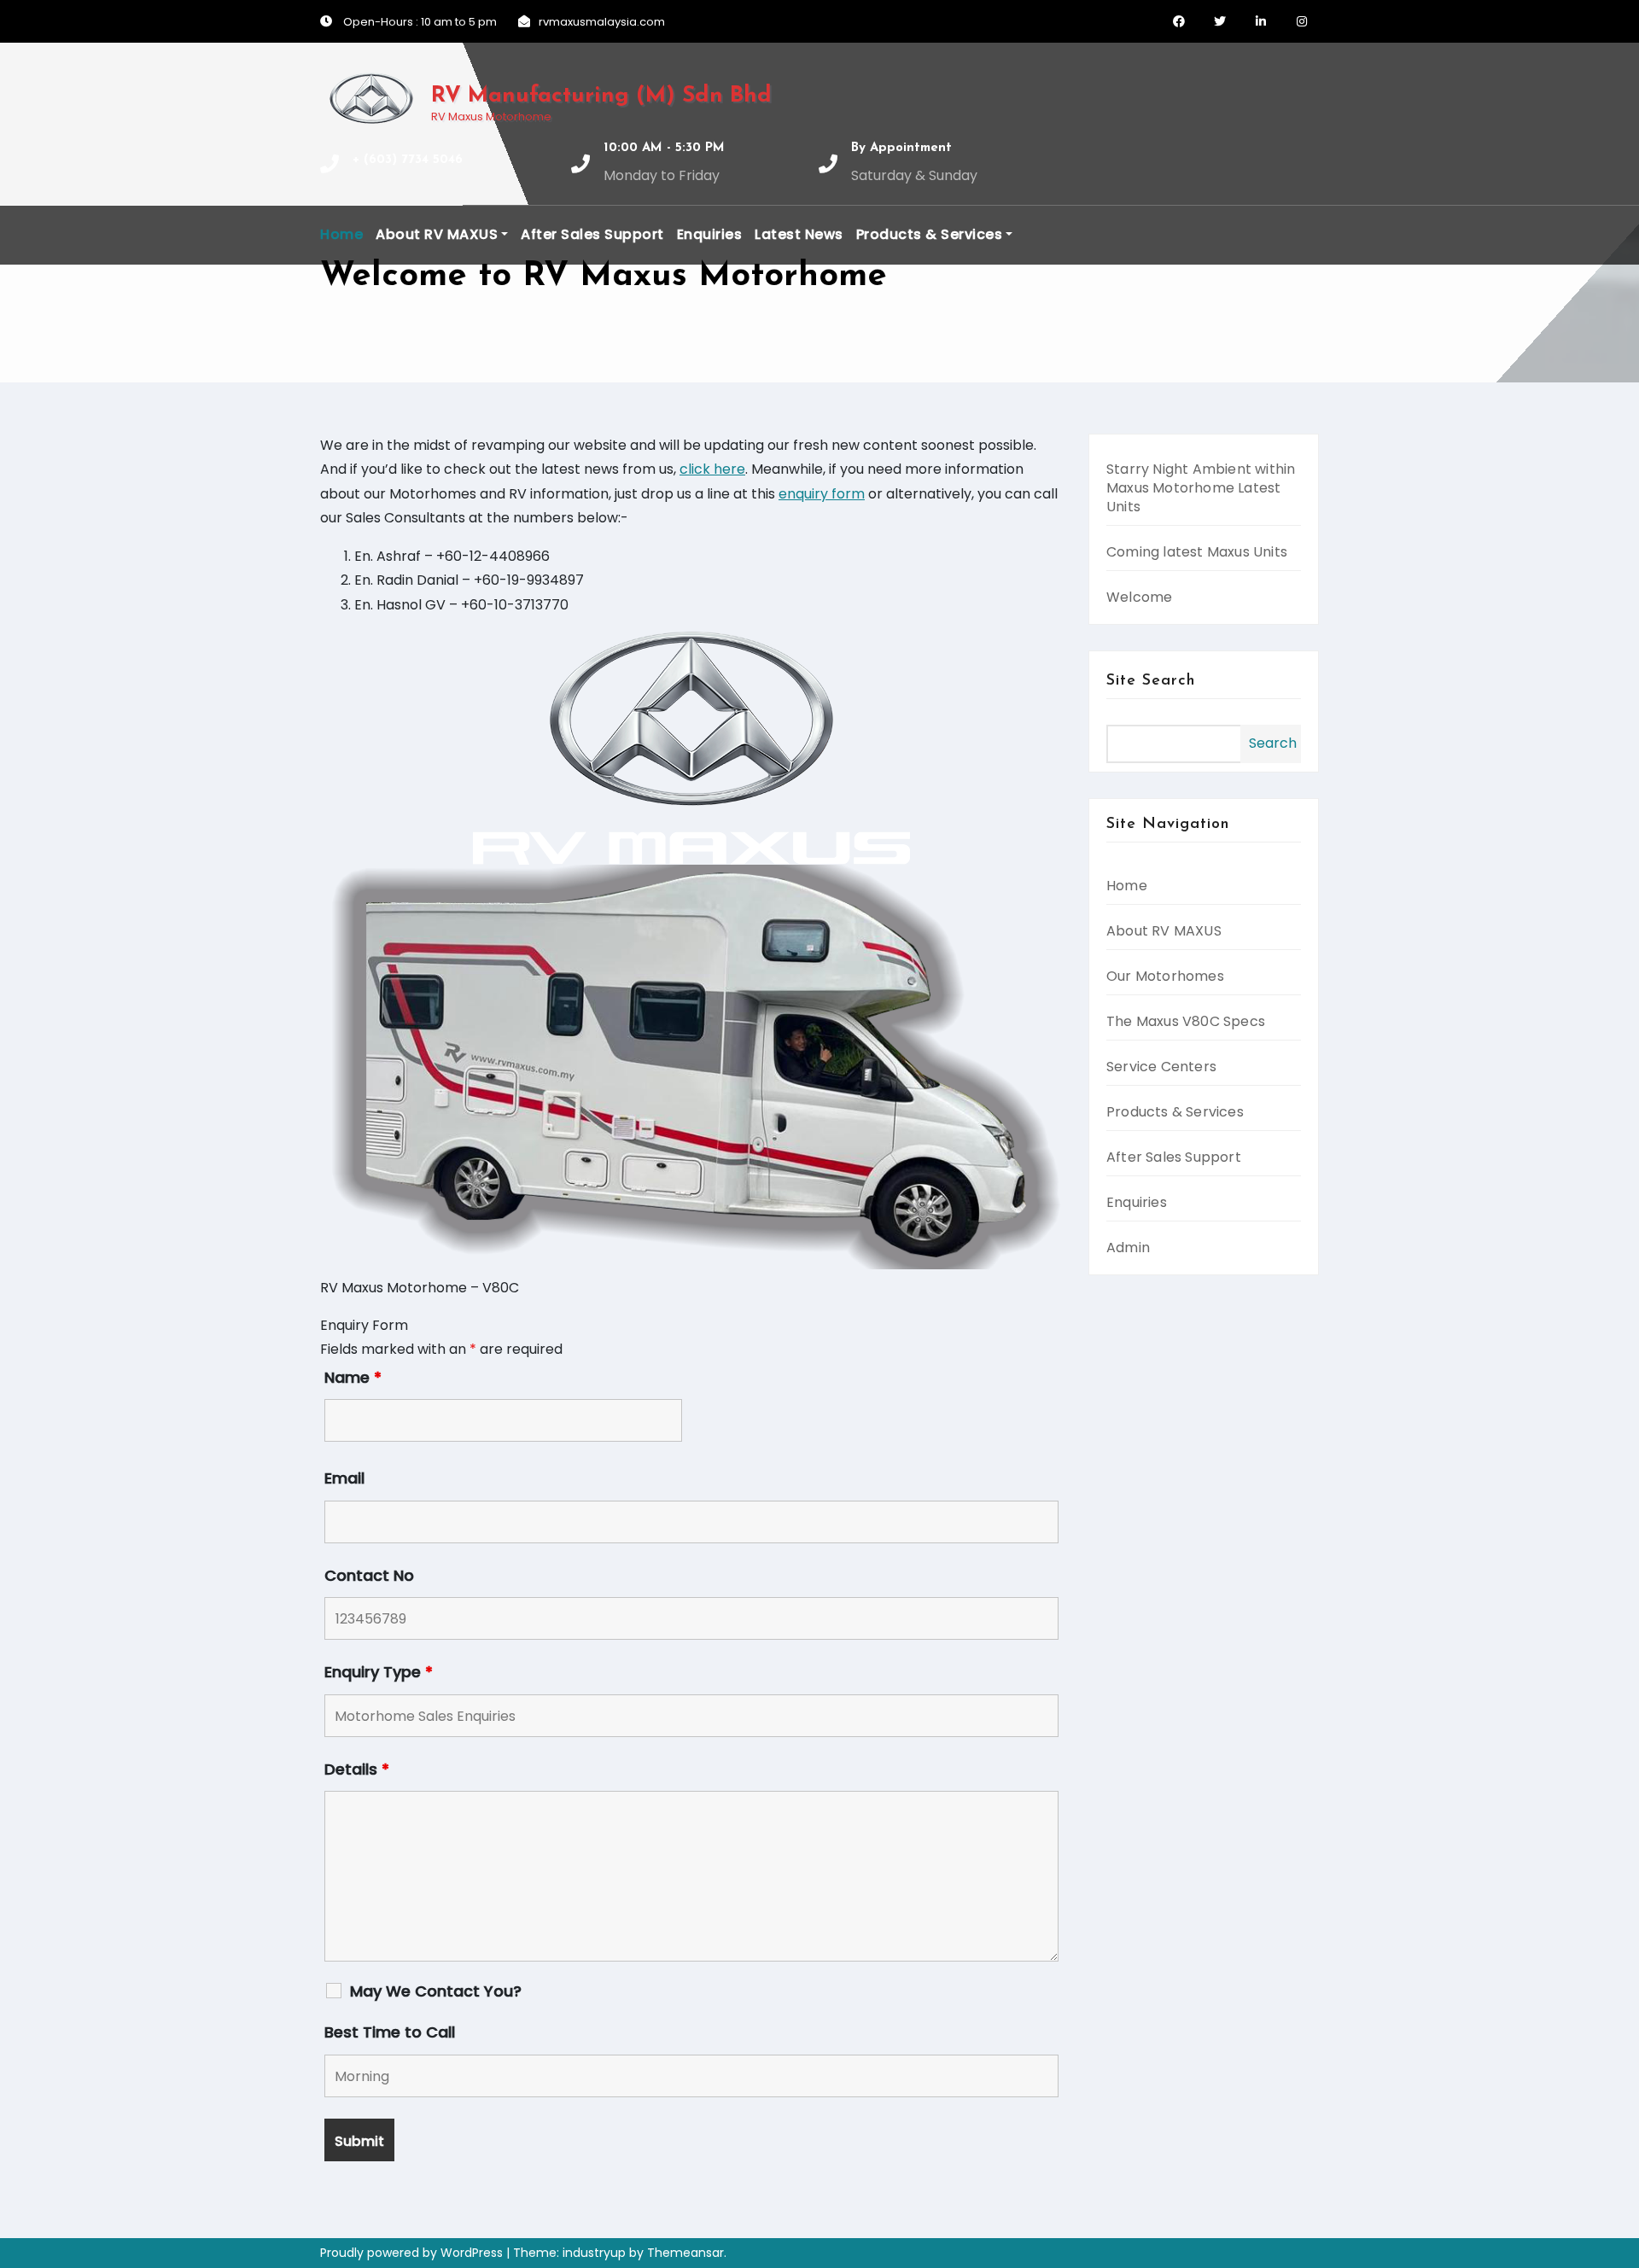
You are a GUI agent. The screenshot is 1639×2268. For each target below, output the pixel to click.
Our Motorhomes (1165, 976)
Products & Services (930, 234)
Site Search (1151, 681)
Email (344, 1478)
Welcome (1139, 597)
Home (341, 234)
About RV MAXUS (437, 234)
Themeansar (685, 2253)
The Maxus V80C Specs (1186, 1021)
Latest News (799, 234)
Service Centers (1161, 1067)
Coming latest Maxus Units (1197, 552)
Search (1273, 743)
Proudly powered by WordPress (413, 2253)
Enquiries (710, 234)
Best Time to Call (390, 2032)
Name (353, 1378)
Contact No (369, 1576)
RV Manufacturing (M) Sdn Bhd (601, 96)
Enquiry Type (379, 1672)
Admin (1128, 1248)
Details (357, 1770)
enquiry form (822, 494)
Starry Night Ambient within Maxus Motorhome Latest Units (1201, 488)
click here (712, 469)
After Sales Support (592, 234)
